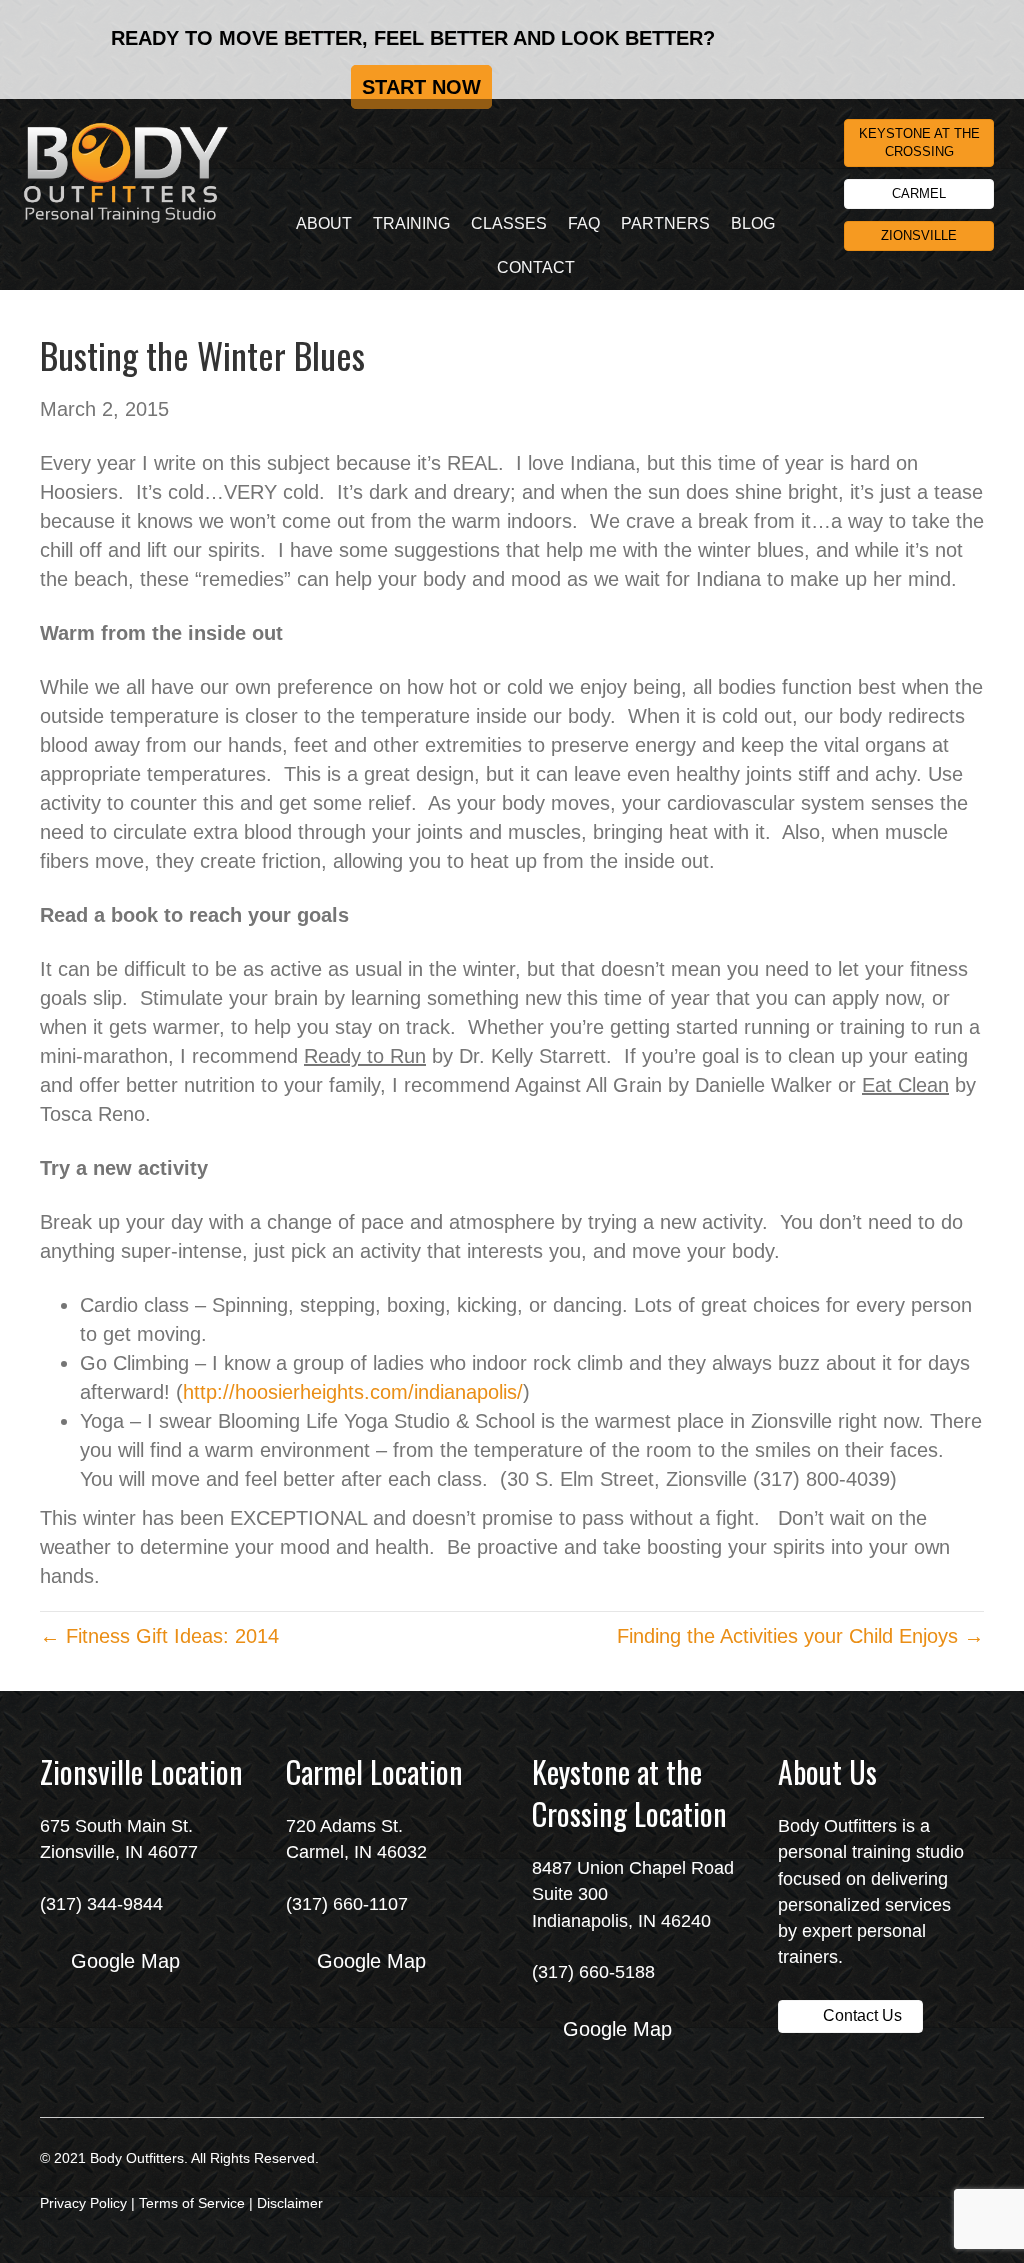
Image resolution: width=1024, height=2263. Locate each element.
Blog (753, 223)
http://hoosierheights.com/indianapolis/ (353, 1392)
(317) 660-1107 (347, 1904)
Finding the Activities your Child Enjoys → (800, 1636)
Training (411, 223)
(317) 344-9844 (101, 1904)
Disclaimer (290, 2203)
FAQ (584, 223)
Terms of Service (192, 2203)
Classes (509, 223)
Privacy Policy (83, 2203)
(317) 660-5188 (593, 1972)
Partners (665, 223)
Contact (536, 267)
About (324, 223)
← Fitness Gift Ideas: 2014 (159, 1636)
